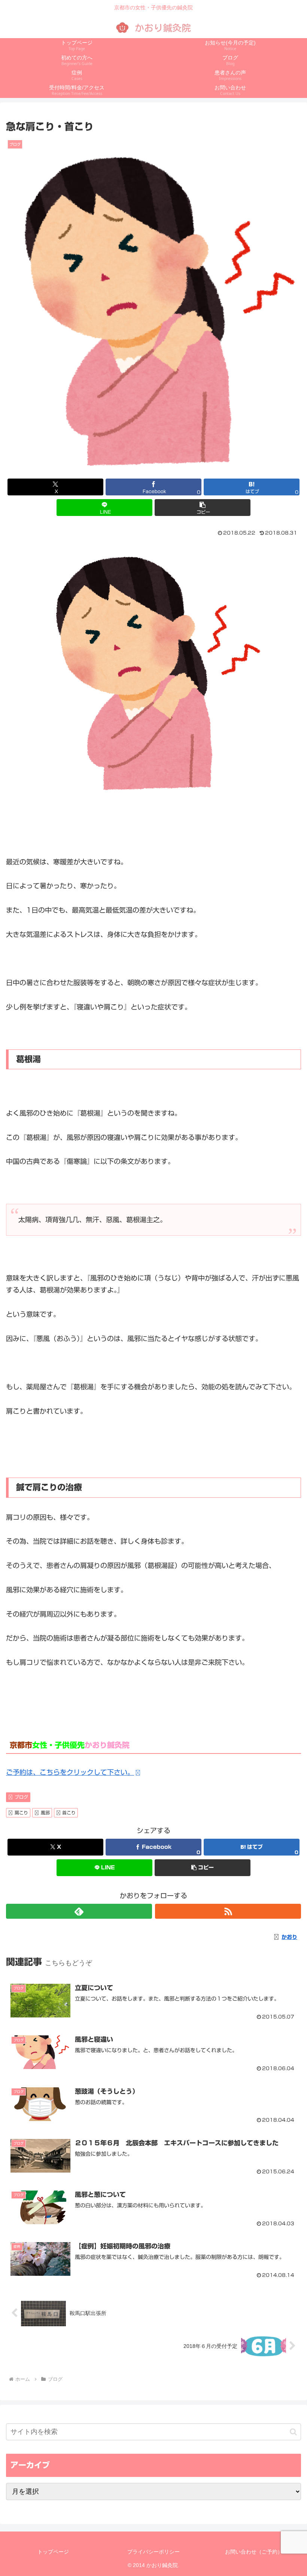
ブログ (21, 1797)
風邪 (45, 1813)
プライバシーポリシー (153, 2552)
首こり (69, 1813)
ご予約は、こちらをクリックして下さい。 (70, 1772)
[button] (203, 508)
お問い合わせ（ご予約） (254, 2552)
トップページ (53, 2552)
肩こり (21, 1813)
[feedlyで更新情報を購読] (79, 1911)
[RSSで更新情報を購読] (228, 1911)
